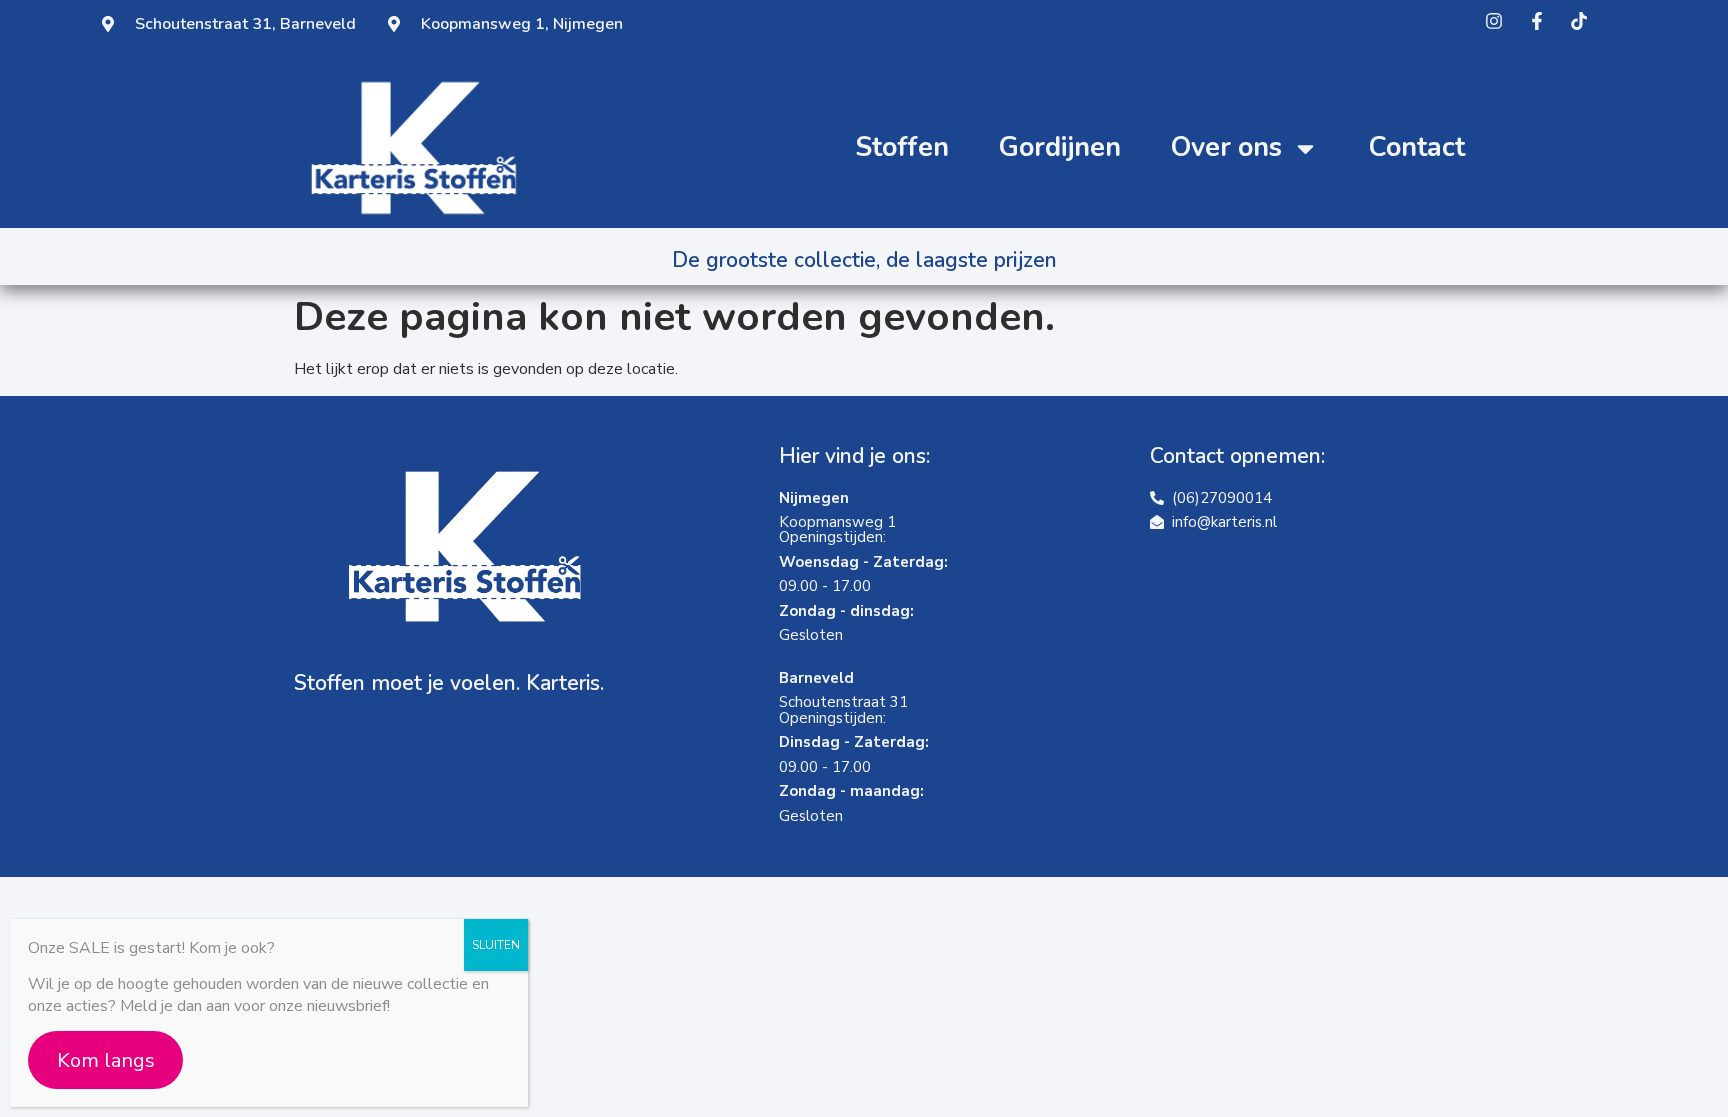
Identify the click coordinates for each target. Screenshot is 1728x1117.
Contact (1417, 147)
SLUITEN (496, 945)
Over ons (1226, 147)
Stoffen (902, 147)
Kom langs (106, 1060)
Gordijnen (1060, 147)
